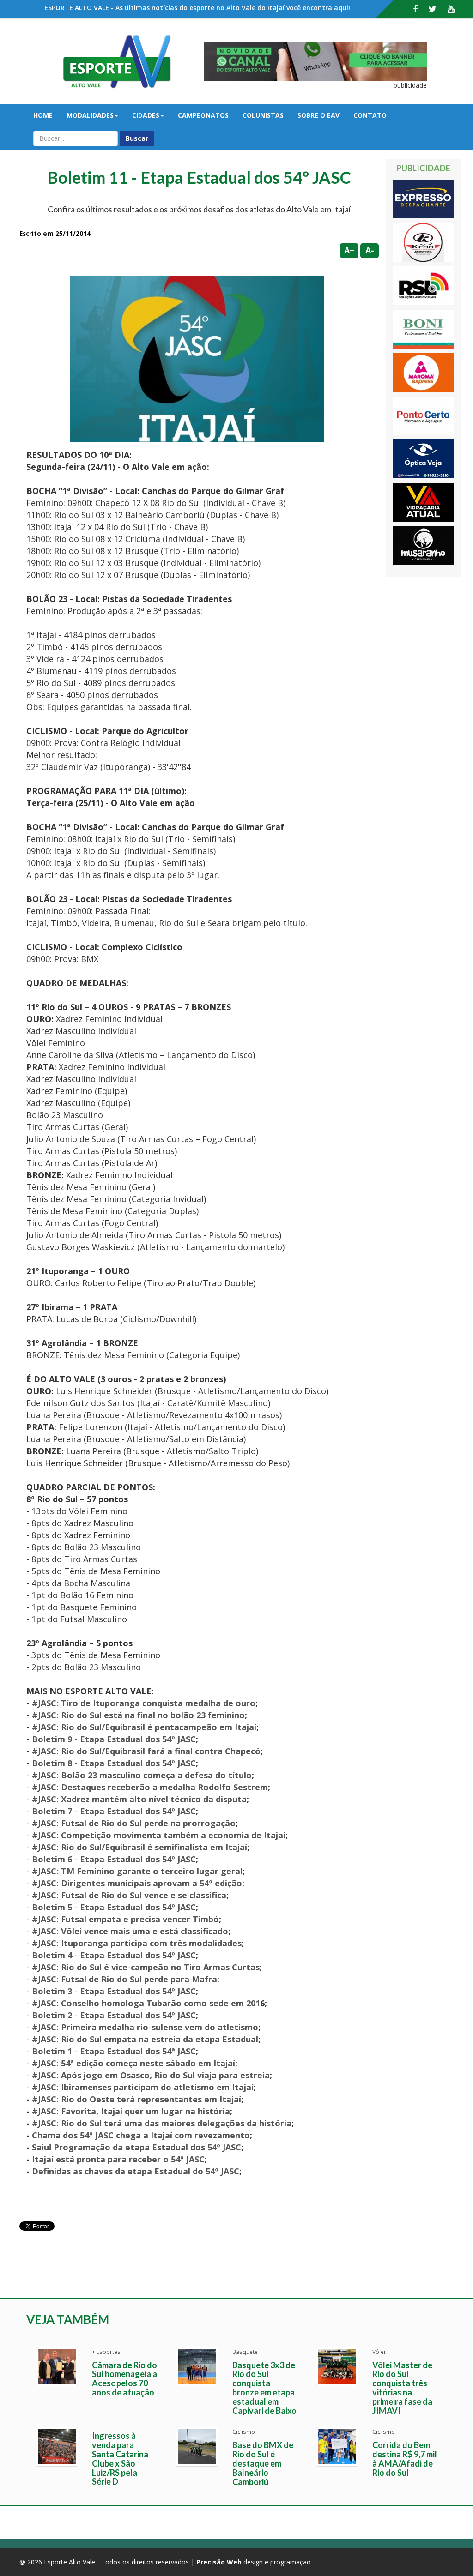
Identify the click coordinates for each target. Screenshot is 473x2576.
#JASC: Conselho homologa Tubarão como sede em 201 (146, 2003)
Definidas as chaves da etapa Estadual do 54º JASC (136, 2171)
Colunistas (263, 115)
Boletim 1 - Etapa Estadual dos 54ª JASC (114, 2051)
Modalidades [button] (90, 115)
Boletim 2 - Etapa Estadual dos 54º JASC (114, 2015)
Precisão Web (219, 2562)
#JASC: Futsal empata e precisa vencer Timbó (125, 1919)
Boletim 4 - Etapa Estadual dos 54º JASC (114, 1955)
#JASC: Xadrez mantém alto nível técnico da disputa (139, 1799)
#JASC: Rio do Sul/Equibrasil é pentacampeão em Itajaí (144, 1727)
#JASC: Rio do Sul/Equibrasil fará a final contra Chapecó (145, 1751)
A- (370, 250)
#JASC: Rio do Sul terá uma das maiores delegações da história (162, 2123)
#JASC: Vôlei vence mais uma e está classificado (130, 1931)
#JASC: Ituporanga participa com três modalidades (137, 1943)
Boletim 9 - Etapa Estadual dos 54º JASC (114, 1739)
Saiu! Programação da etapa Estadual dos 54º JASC (136, 2147)
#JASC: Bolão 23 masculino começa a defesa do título (142, 1775)
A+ (349, 250)
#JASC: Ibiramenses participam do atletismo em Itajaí (143, 2087)
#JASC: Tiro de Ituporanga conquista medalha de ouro (144, 1703)
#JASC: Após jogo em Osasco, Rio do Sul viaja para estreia (151, 2075)
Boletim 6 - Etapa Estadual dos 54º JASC (114, 1859)
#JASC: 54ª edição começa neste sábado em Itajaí (133, 2063)
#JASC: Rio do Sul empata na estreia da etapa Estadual (145, 2039)
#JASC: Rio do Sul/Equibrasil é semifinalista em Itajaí (139, 1847)
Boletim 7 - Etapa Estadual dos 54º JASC (114, 1811)
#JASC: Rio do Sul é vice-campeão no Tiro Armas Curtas (146, 1967)
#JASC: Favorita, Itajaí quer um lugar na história (131, 2111)
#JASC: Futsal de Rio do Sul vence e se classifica (129, 1895)
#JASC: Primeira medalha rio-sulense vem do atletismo (145, 2027)
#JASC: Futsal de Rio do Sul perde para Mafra (124, 1979)
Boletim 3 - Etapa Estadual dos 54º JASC (114, 1991)
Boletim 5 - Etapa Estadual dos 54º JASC (114, 1907)
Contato (370, 115)
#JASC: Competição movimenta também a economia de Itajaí (159, 1835)
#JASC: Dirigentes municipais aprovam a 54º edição (137, 1883)
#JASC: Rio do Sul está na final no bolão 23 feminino (138, 1715)
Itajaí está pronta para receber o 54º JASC (118, 2159)
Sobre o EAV (318, 115)
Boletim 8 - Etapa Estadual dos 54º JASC (114, 1763)
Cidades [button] (146, 115)
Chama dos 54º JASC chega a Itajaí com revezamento (141, 2135)
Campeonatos (203, 115)
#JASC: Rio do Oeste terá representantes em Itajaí (136, 2099)
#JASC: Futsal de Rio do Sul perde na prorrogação (134, 1823)
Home (43, 115)
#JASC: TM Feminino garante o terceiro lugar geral (137, 1871)
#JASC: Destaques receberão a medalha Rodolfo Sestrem (150, 1787)
